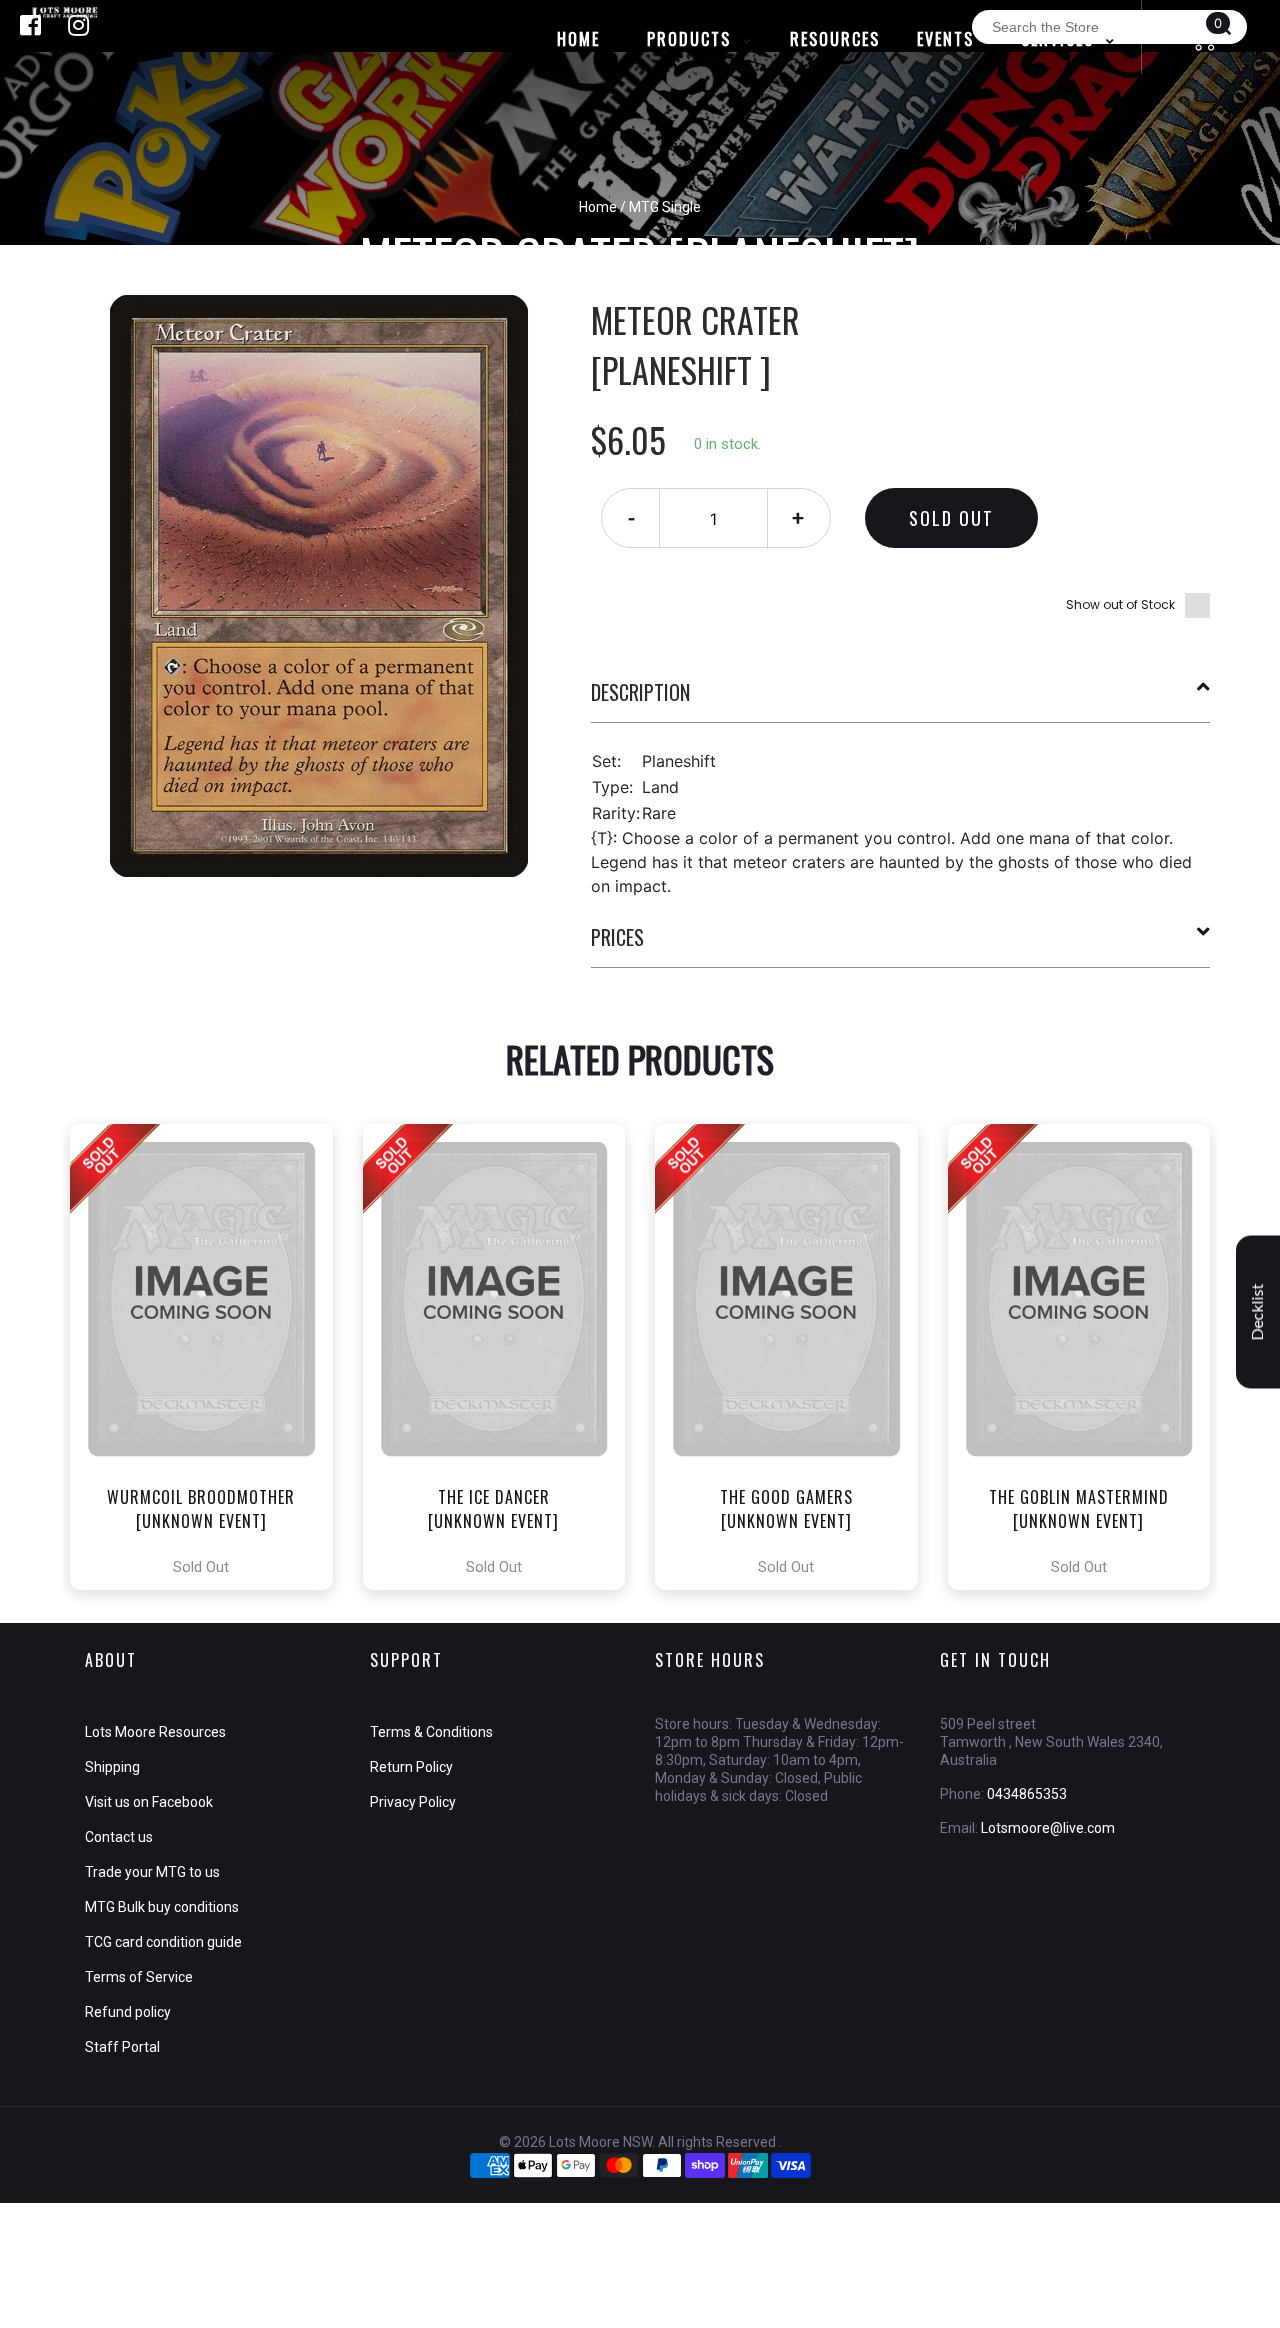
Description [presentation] (640, 692)
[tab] (901, 700)
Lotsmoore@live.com (1048, 1828)
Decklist (1258, 1312)
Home (598, 207)
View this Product (210, 1357)
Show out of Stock (1120, 604)
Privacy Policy (413, 1802)
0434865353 (1027, 1794)
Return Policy (411, 1767)
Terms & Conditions (431, 1732)
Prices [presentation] (617, 937)
